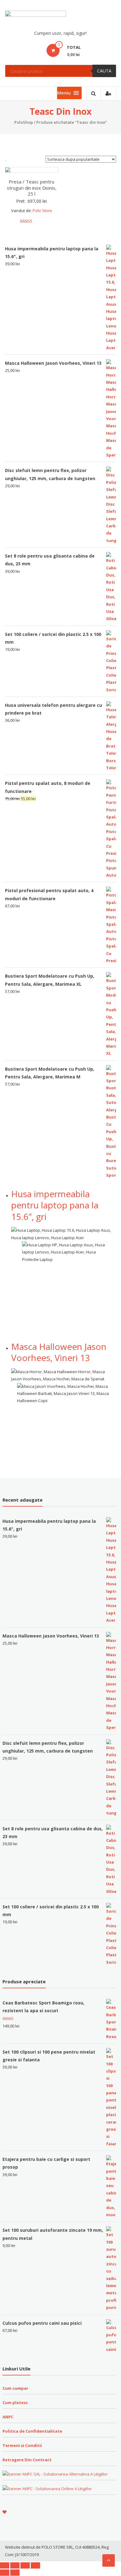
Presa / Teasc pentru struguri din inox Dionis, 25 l (32, 188)
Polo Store (42, 211)
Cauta (104, 71)
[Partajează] (15, 2565)
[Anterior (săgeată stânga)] (5, 2573)
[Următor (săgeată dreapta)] (15, 2573)
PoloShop (24, 122)
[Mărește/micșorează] (35, 2565)
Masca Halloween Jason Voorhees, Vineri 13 (59, 1352)
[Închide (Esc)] (5, 2565)
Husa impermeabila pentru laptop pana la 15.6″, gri (55, 1205)
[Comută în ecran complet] (25, 2565)
